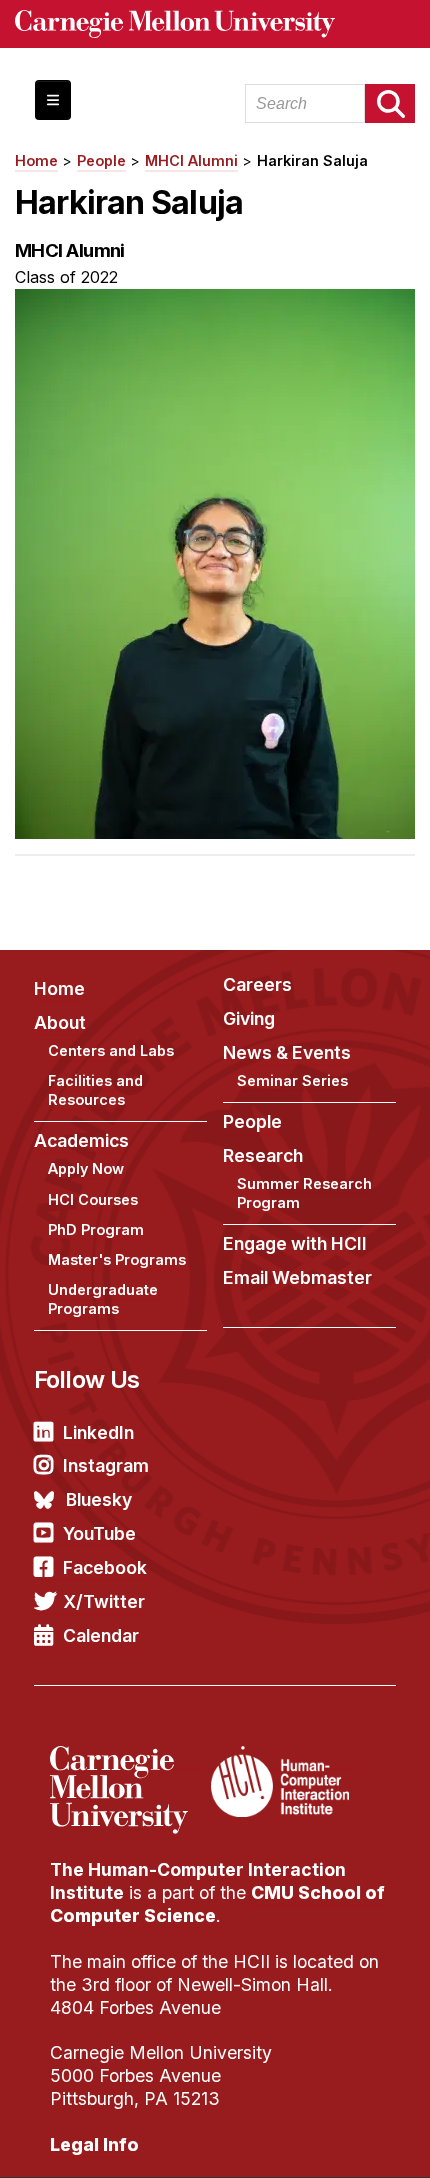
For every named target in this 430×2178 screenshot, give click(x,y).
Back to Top (329, 2138)
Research (263, 1155)
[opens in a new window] (128, 1758)
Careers (257, 984)
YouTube (99, 1533)
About (60, 1022)
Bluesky (99, 1499)
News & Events (287, 1052)
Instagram (106, 1465)
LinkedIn (98, 1432)
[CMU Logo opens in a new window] (215, 24)
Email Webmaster (297, 1277)
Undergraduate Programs (103, 1299)
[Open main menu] (53, 100)
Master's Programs (117, 1259)
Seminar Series (292, 1080)
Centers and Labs (111, 1050)
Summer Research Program (304, 1193)
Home (36, 160)
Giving (249, 1018)
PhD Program (96, 1229)
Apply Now (86, 1168)
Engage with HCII (295, 1243)
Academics (81, 1140)
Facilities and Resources (95, 1090)
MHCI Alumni (191, 160)
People (101, 160)
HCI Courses (93, 1199)
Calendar (101, 1635)
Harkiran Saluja (312, 160)
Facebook (105, 1567)
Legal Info (94, 2144)
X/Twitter (104, 1601)
